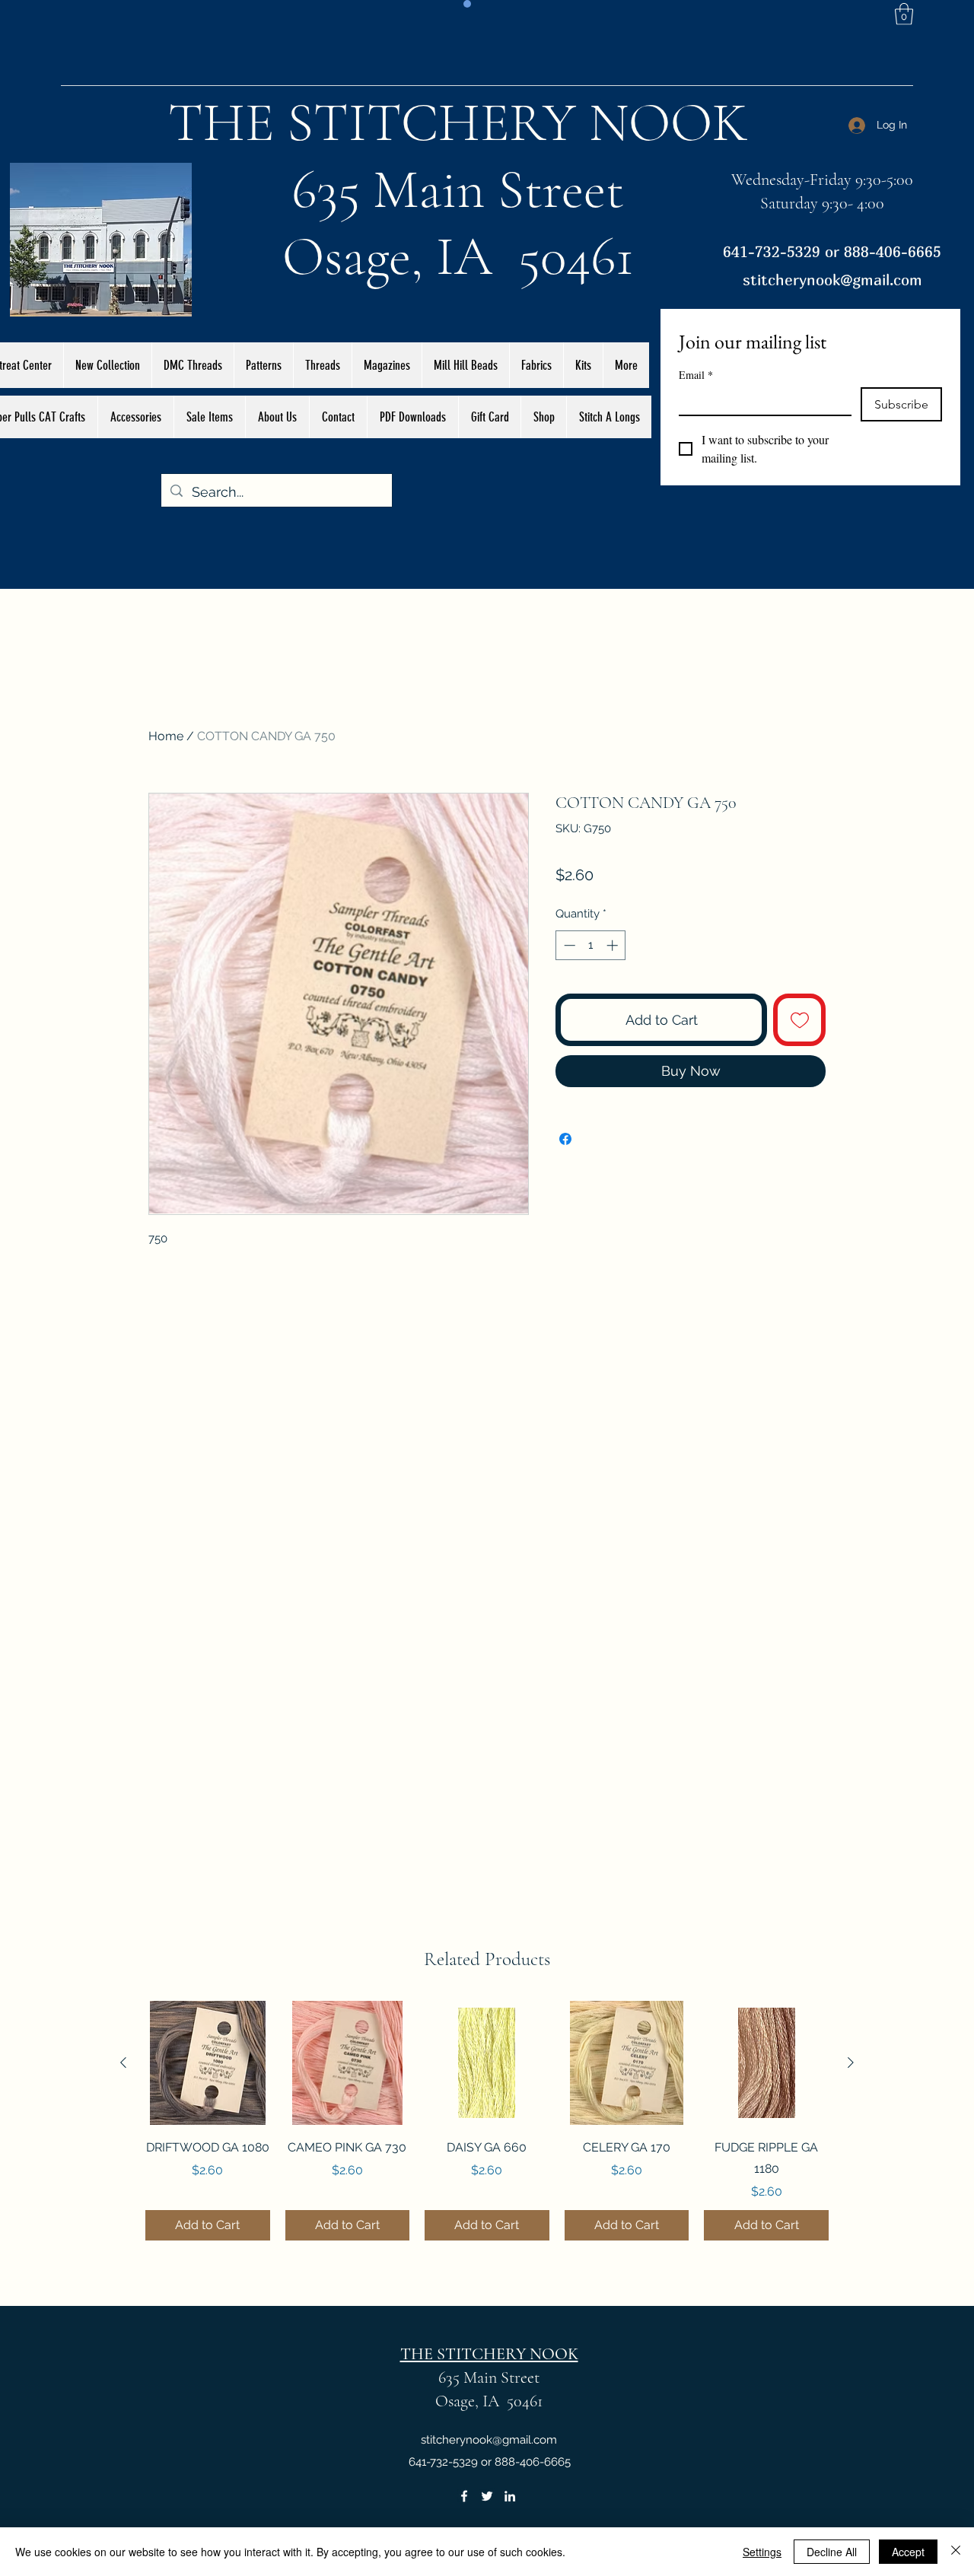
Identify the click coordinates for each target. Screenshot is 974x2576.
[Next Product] (851, 2062)
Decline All (832, 2552)
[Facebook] (464, 2496)
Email (696, 375)
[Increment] (614, 945)
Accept (908, 2552)
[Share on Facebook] (565, 1139)
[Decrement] (568, 945)
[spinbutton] (591, 945)
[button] (904, 14)
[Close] (956, 2552)
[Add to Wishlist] (799, 1020)
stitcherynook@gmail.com (832, 280)
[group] (487, 2121)
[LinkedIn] (510, 2496)
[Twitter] (487, 2496)
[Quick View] (208, 2063)
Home (166, 736)
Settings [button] (762, 2552)
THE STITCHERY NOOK (458, 122)
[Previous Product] (123, 2062)
